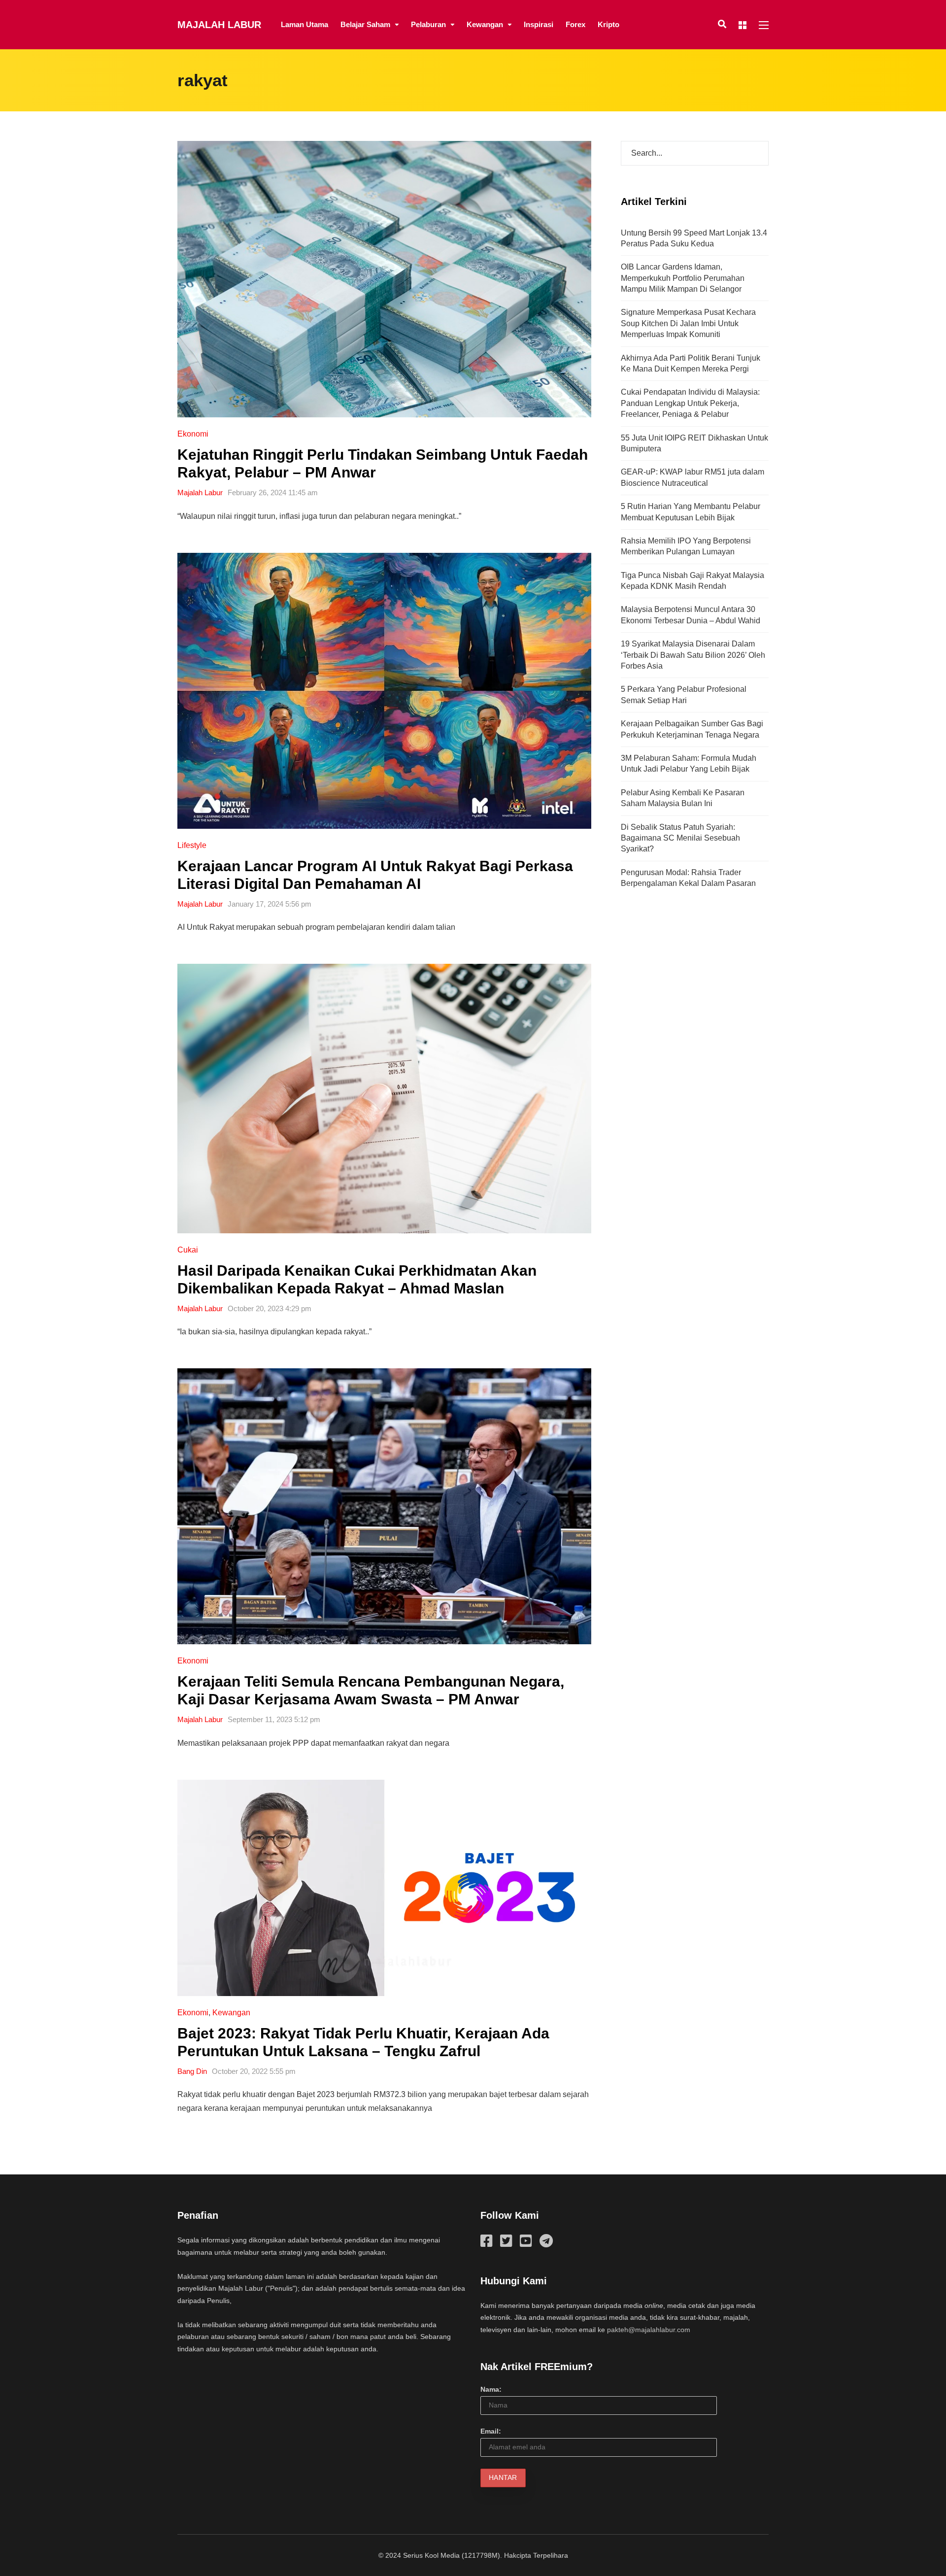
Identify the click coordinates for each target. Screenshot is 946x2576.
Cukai (188, 1250)
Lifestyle (192, 845)
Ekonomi (193, 434)
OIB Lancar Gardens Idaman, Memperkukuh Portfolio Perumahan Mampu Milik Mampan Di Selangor (683, 278)
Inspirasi (539, 24)
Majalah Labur (219, 25)
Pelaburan (428, 24)
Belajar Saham (365, 24)
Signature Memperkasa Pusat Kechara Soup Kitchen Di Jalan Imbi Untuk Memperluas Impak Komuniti (688, 323)
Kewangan (485, 24)
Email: (491, 2431)
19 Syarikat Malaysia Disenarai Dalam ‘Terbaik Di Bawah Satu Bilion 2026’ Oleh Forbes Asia (693, 655)
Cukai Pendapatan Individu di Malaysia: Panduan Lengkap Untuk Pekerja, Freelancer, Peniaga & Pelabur (690, 403)
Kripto (608, 24)
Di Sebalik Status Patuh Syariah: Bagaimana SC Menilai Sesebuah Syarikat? (680, 838)
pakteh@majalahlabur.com (649, 2330)
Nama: (491, 2389)
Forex (575, 24)
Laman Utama (304, 24)
